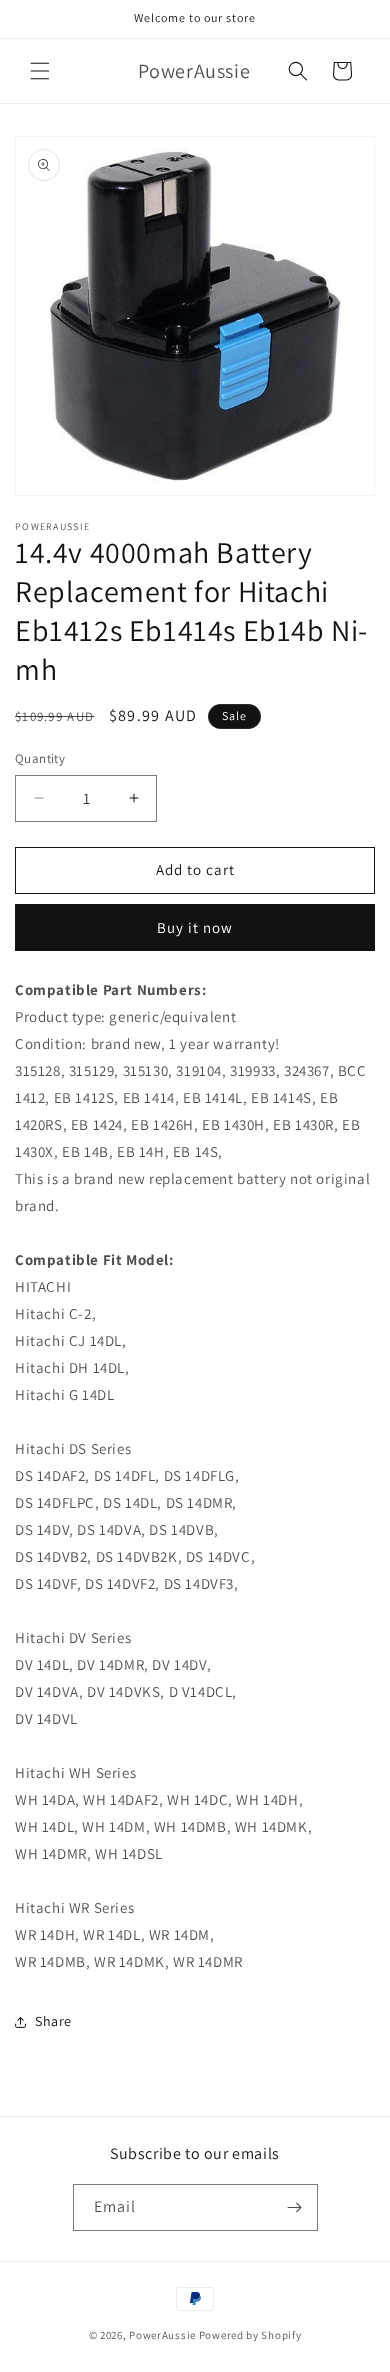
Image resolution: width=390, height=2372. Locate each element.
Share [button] (53, 2021)
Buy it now (195, 927)
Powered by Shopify (250, 2335)
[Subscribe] (295, 2207)
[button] (40, 71)
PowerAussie (162, 2335)
